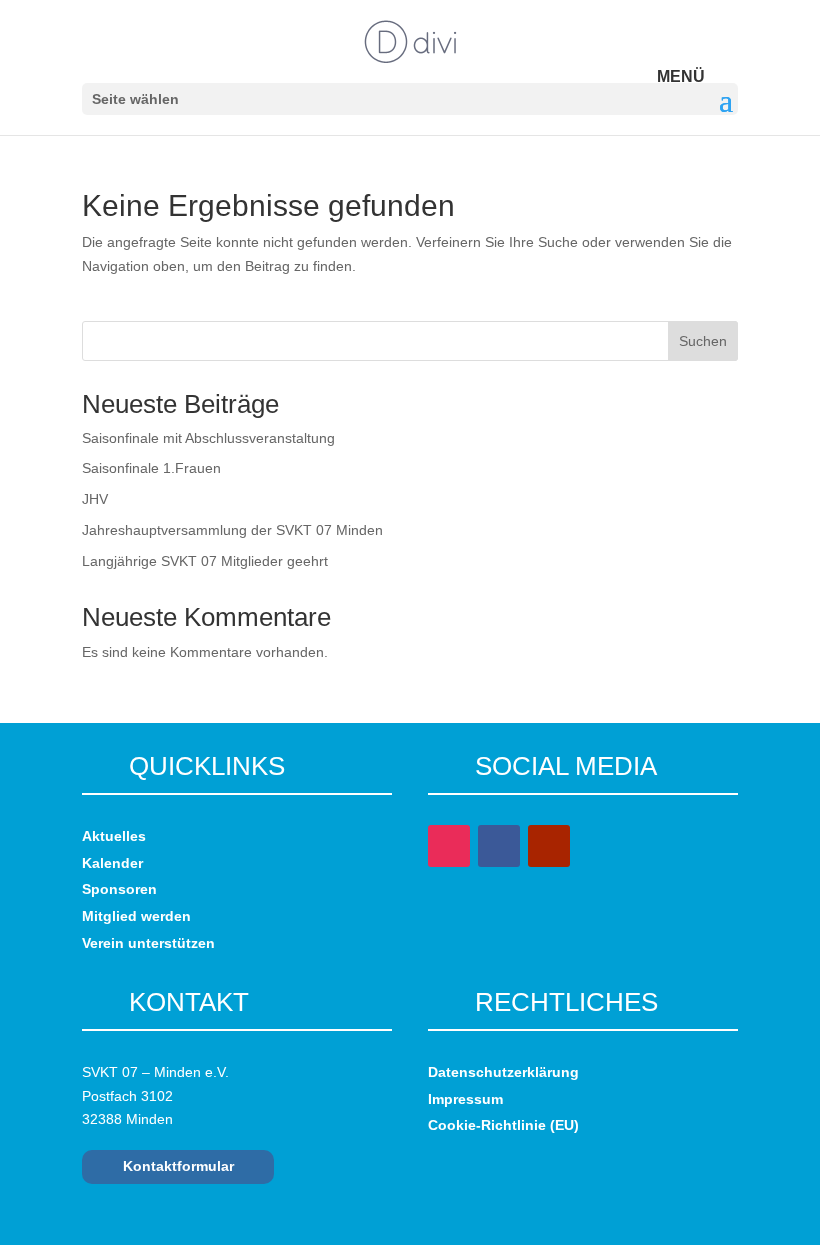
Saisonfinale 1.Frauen (151, 468)
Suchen (703, 341)
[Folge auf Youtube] (549, 846)
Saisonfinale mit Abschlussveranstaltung (208, 438)
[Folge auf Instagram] (449, 846)
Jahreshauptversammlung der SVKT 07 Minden (232, 530)
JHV (95, 499)
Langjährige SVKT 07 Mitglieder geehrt (205, 561)
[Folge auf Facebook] (499, 846)
